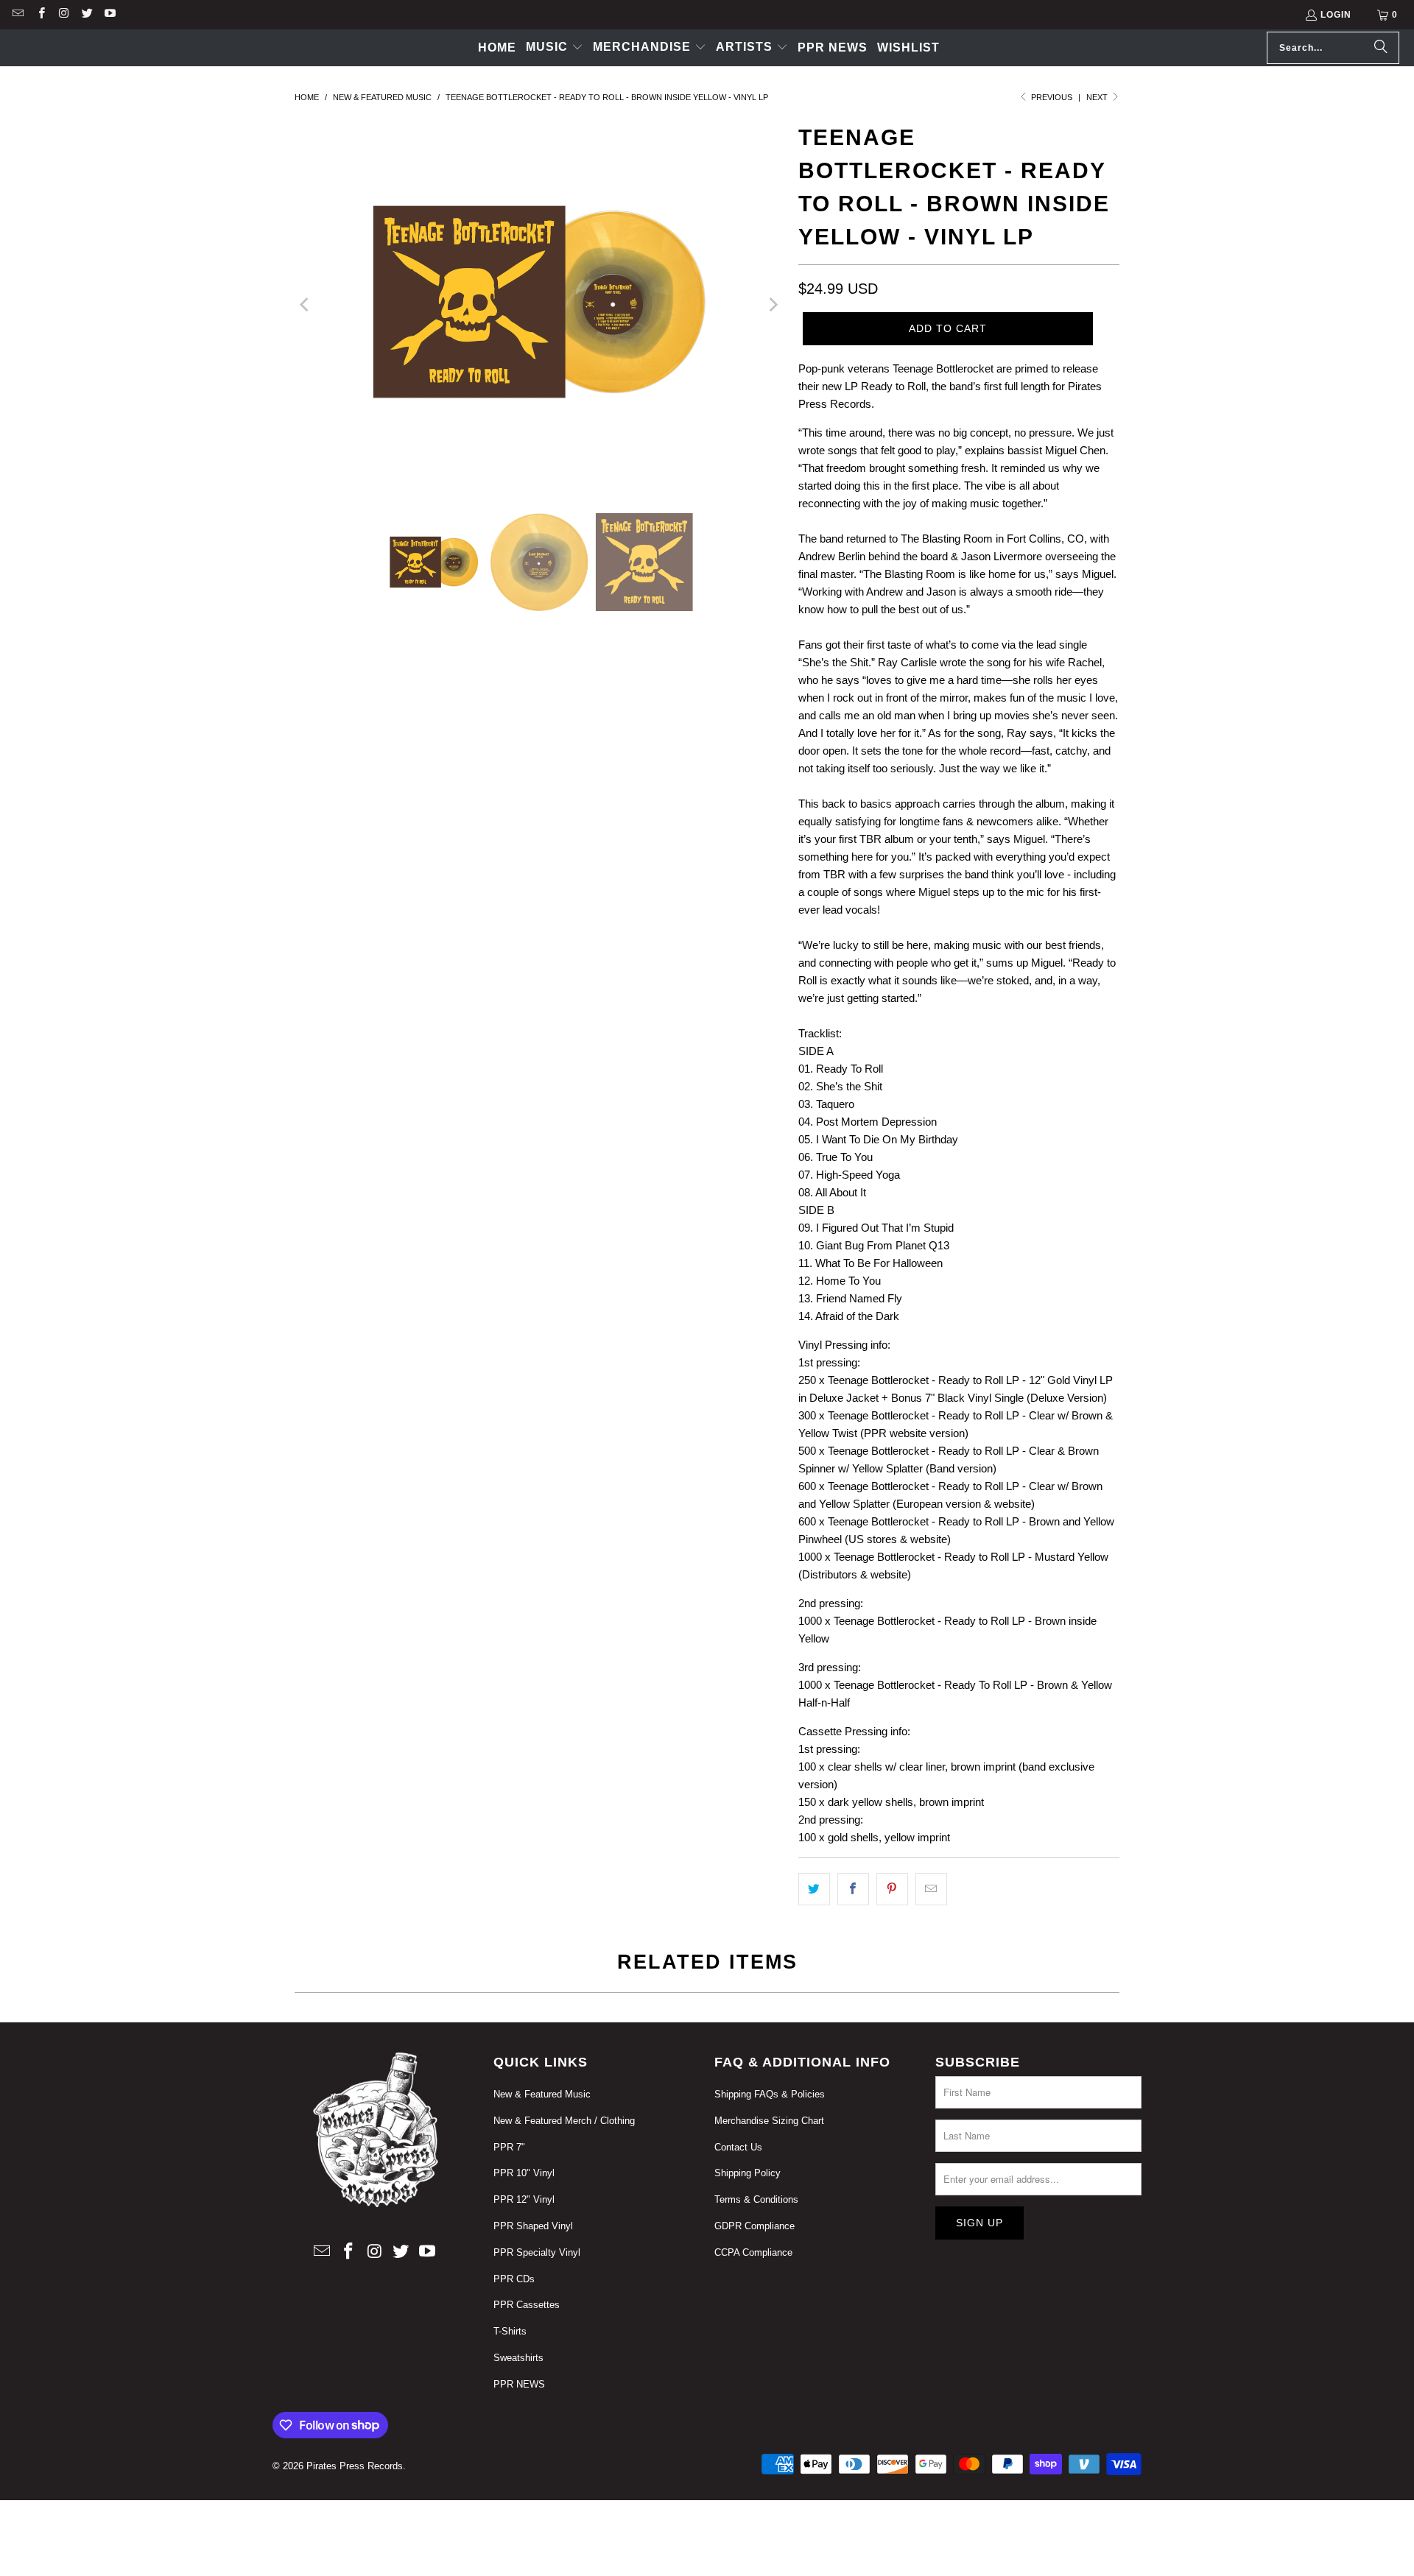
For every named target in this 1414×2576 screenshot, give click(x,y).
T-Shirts (510, 2331)
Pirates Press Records (355, 2466)
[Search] (1381, 48)
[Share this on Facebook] (853, 1889)
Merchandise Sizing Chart (769, 2121)
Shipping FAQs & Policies (770, 2094)
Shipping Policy (748, 2173)
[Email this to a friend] (931, 1889)
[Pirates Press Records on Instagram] (64, 15)
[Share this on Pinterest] (892, 1889)
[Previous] (306, 304)
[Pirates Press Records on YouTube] (109, 15)
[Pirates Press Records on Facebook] (40, 15)
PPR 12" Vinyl (524, 2199)
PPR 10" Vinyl (524, 2173)
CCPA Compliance (753, 2252)
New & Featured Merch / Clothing (564, 2121)
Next (1098, 97)
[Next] (773, 304)
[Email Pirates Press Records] (17, 15)
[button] (555, 48)
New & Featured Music (542, 2094)
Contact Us (738, 2147)
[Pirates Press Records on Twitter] (87, 15)
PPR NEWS (519, 2384)
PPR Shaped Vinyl (533, 2226)
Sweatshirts (518, 2358)
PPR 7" (509, 2147)
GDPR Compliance (755, 2226)
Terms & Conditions (756, 2199)
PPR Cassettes (527, 2305)
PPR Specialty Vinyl (537, 2252)
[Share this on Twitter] (814, 1889)
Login (1336, 15)
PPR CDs (514, 2279)
